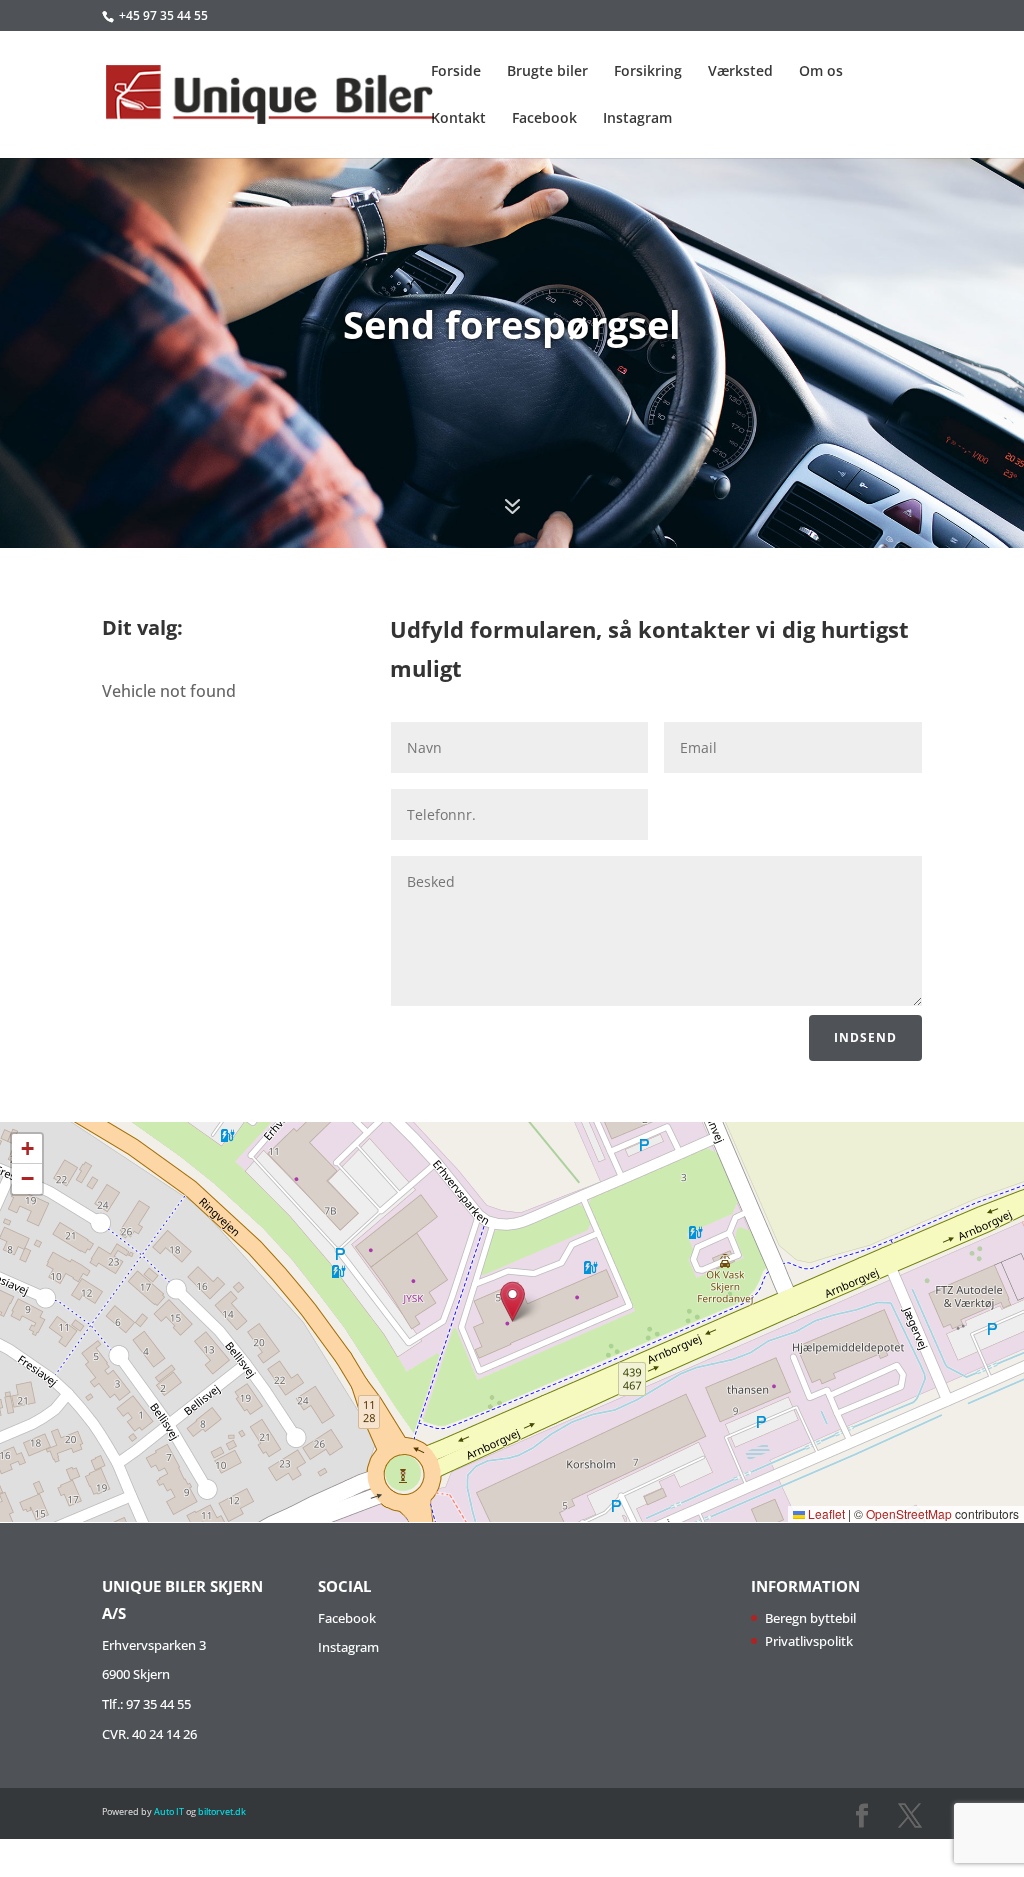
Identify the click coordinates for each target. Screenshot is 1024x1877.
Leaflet (825, 1513)
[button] (512, 1301)
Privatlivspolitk (809, 1641)
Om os (821, 72)
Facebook (544, 119)
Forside (456, 72)
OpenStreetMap (909, 1513)
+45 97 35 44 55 (163, 15)
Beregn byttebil (810, 1618)
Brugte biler (547, 72)
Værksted (740, 72)
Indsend (865, 1037)
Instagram (637, 119)
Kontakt (458, 119)
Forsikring (648, 72)
